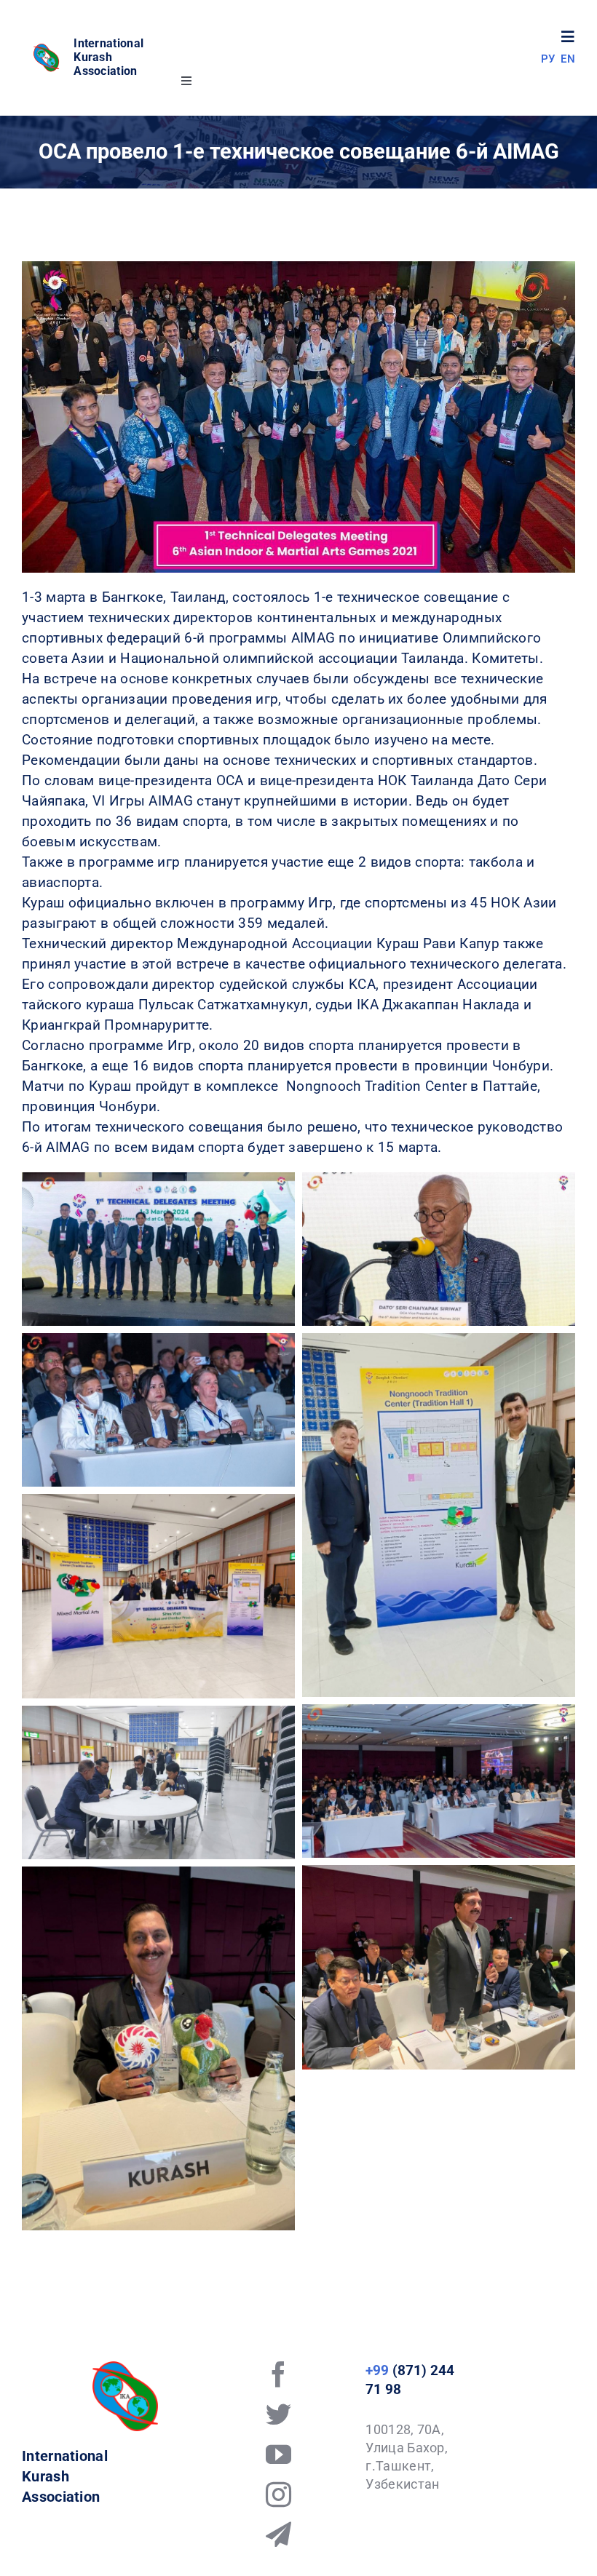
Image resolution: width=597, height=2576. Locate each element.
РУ (548, 59)
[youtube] (278, 2454)
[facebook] (278, 2374)
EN (568, 59)
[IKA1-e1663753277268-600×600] (47, 49)
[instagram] (278, 2494)
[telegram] (278, 2534)
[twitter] (278, 2414)
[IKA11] (125, 2368)
